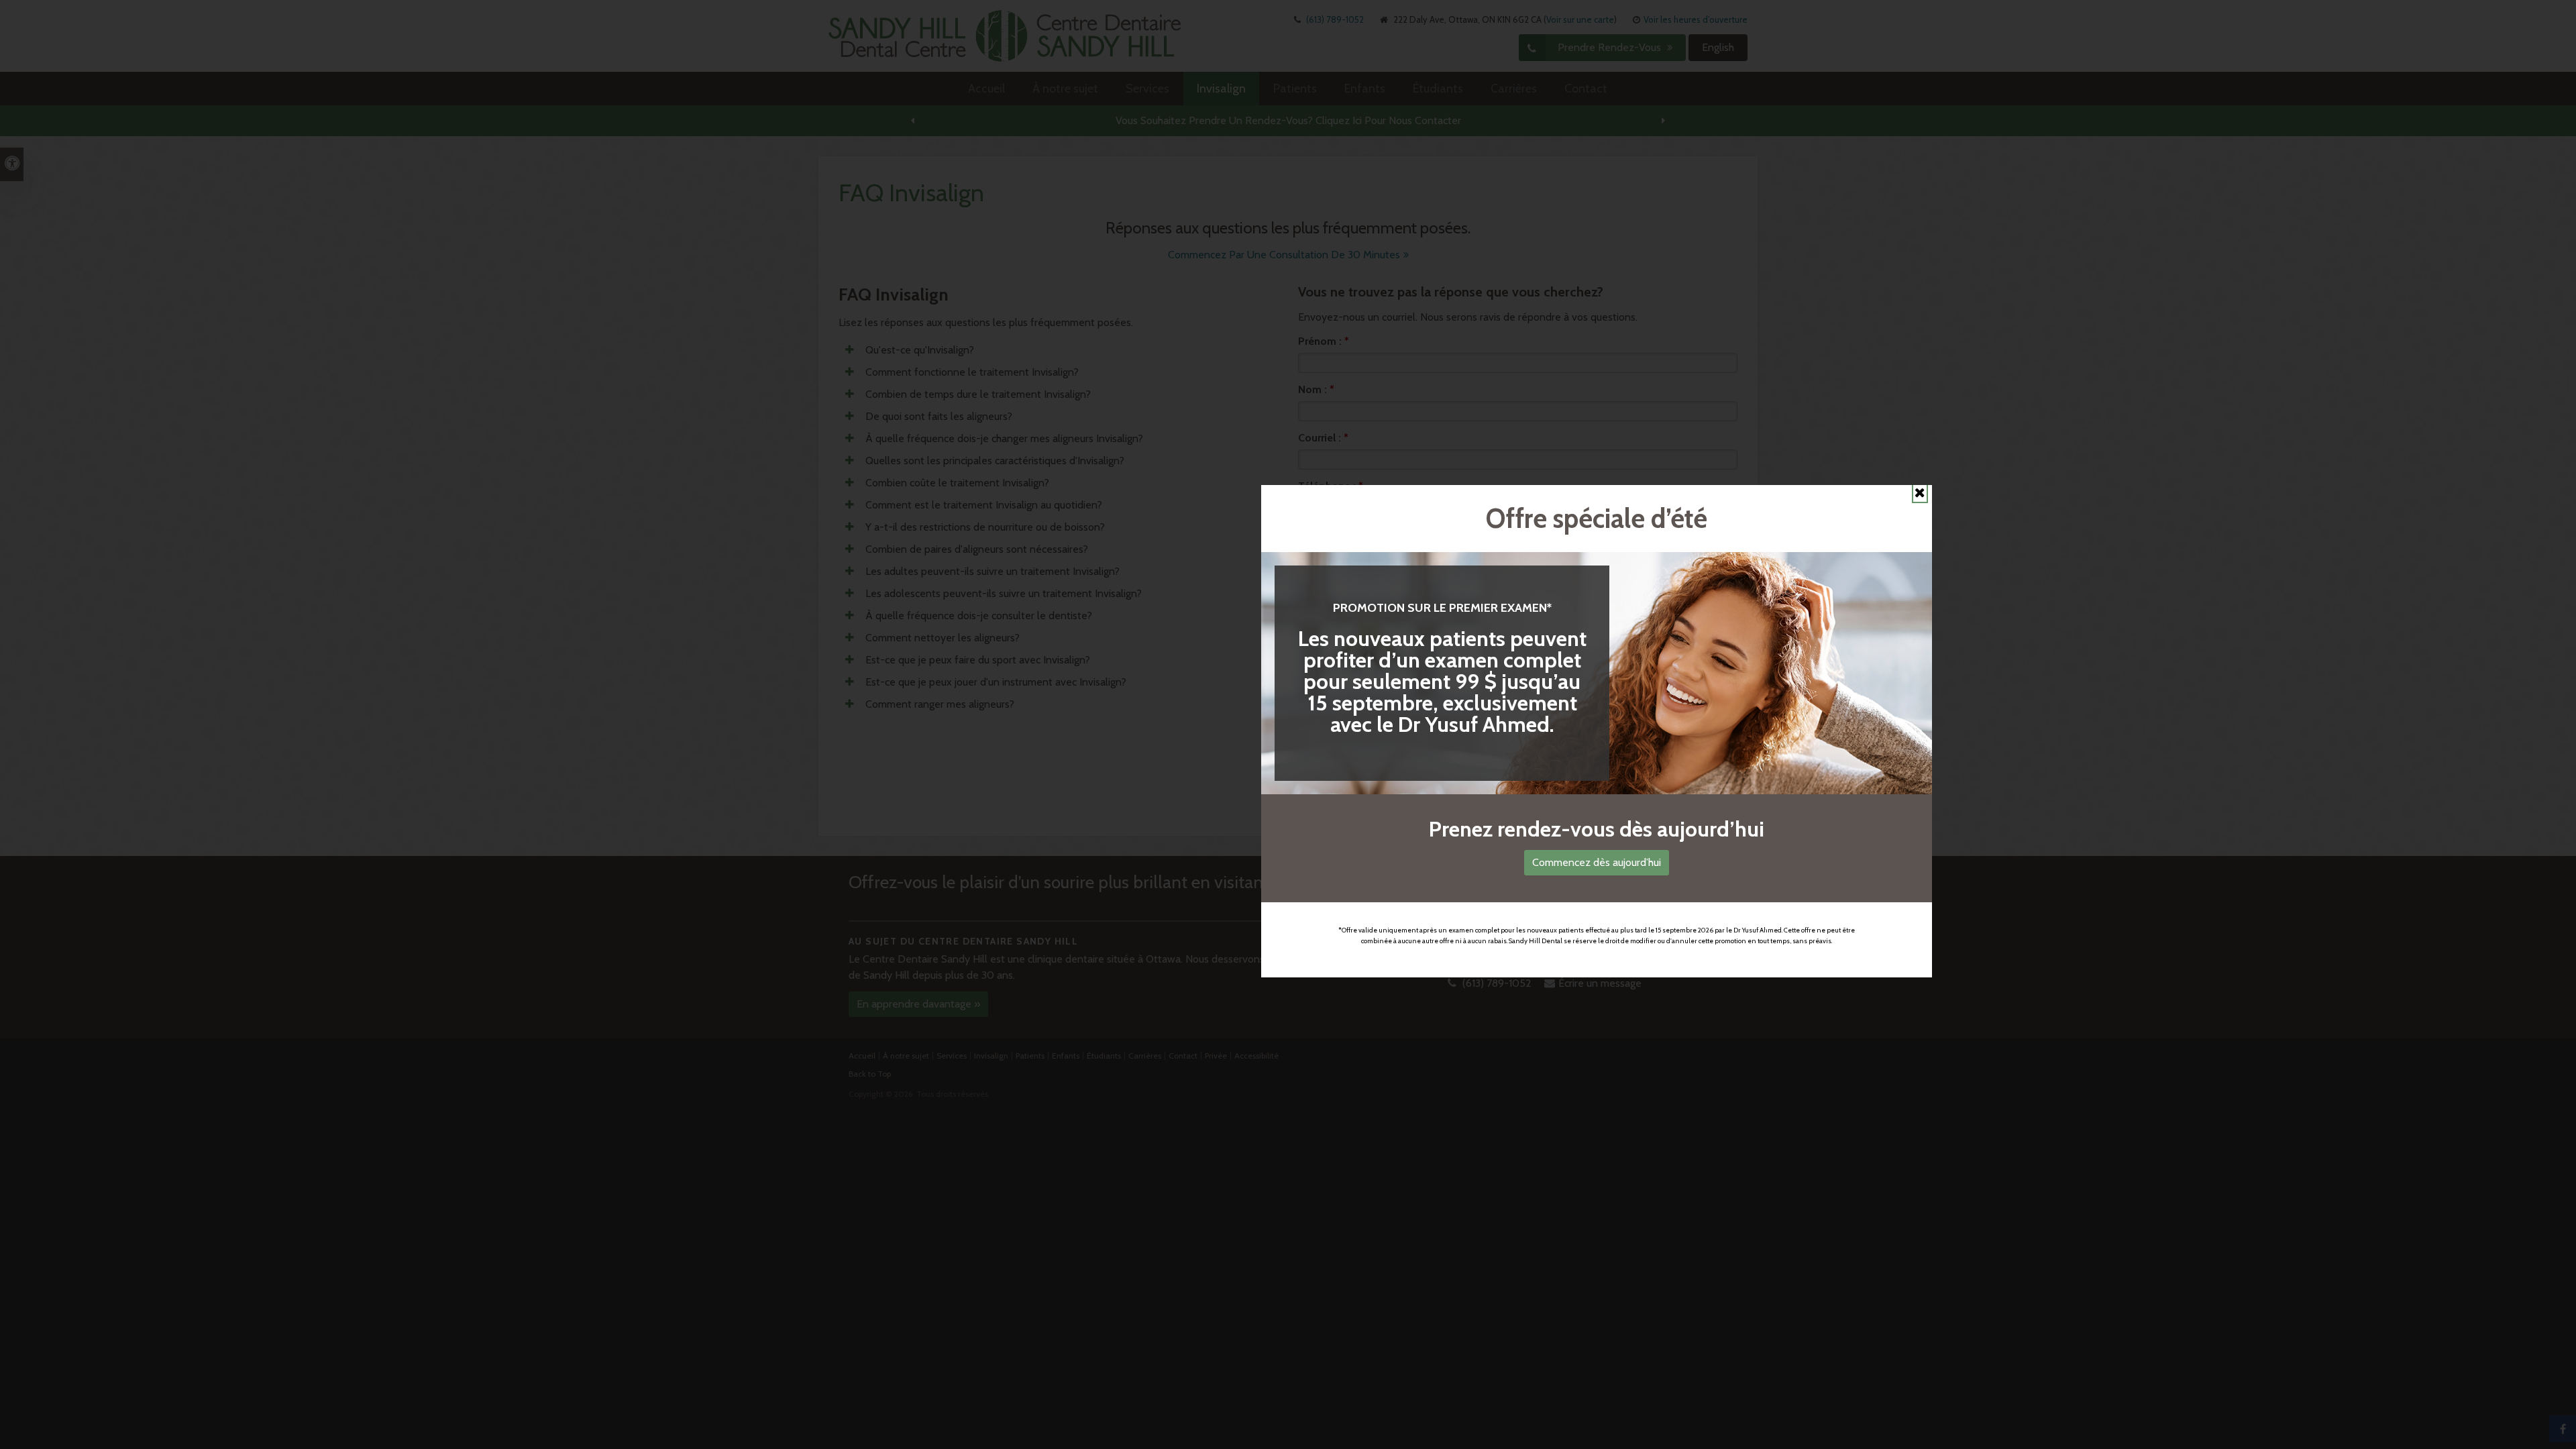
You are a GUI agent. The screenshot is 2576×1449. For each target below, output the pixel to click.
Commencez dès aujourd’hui (1597, 862)
